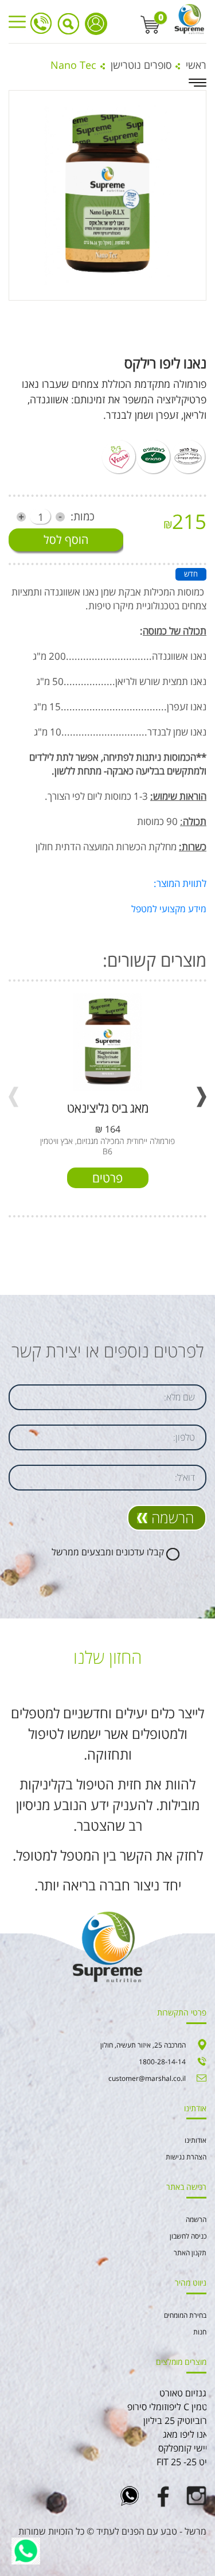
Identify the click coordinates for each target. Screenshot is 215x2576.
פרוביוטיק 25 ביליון (178, 2421)
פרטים (107, 1178)
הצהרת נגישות (186, 2157)
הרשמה (173, 1517)
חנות (200, 2332)
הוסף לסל (66, 540)
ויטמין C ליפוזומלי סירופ (170, 2407)
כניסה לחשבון (96, 24)
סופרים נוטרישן (141, 65)
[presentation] (13, 1097)
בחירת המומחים (185, 2315)
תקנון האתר (190, 2253)
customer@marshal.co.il (147, 2078)
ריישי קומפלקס (185, 2448)
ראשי (196, 65)
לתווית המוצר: (180, 883)
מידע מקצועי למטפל (169, 909)
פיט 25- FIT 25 (184, 2462)
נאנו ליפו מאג (187, 2434)
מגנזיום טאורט (186, 2393)
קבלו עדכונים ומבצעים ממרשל (108, 1552)
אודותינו (196, 2140)
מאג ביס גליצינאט (108, 1108)
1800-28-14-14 (41, 23)
